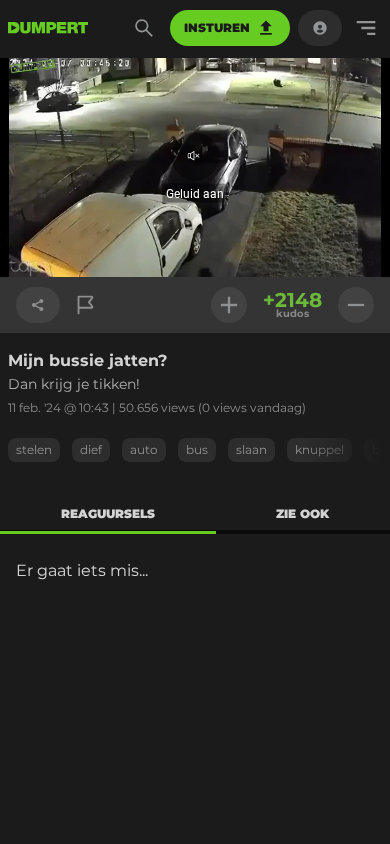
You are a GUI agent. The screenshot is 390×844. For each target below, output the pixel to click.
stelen (34, 449)
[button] (194, 167)
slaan (251, 449)
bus (197, 449)
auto (144, 449)
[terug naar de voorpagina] (48, 28)
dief (91, 449)
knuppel (319, 449)
